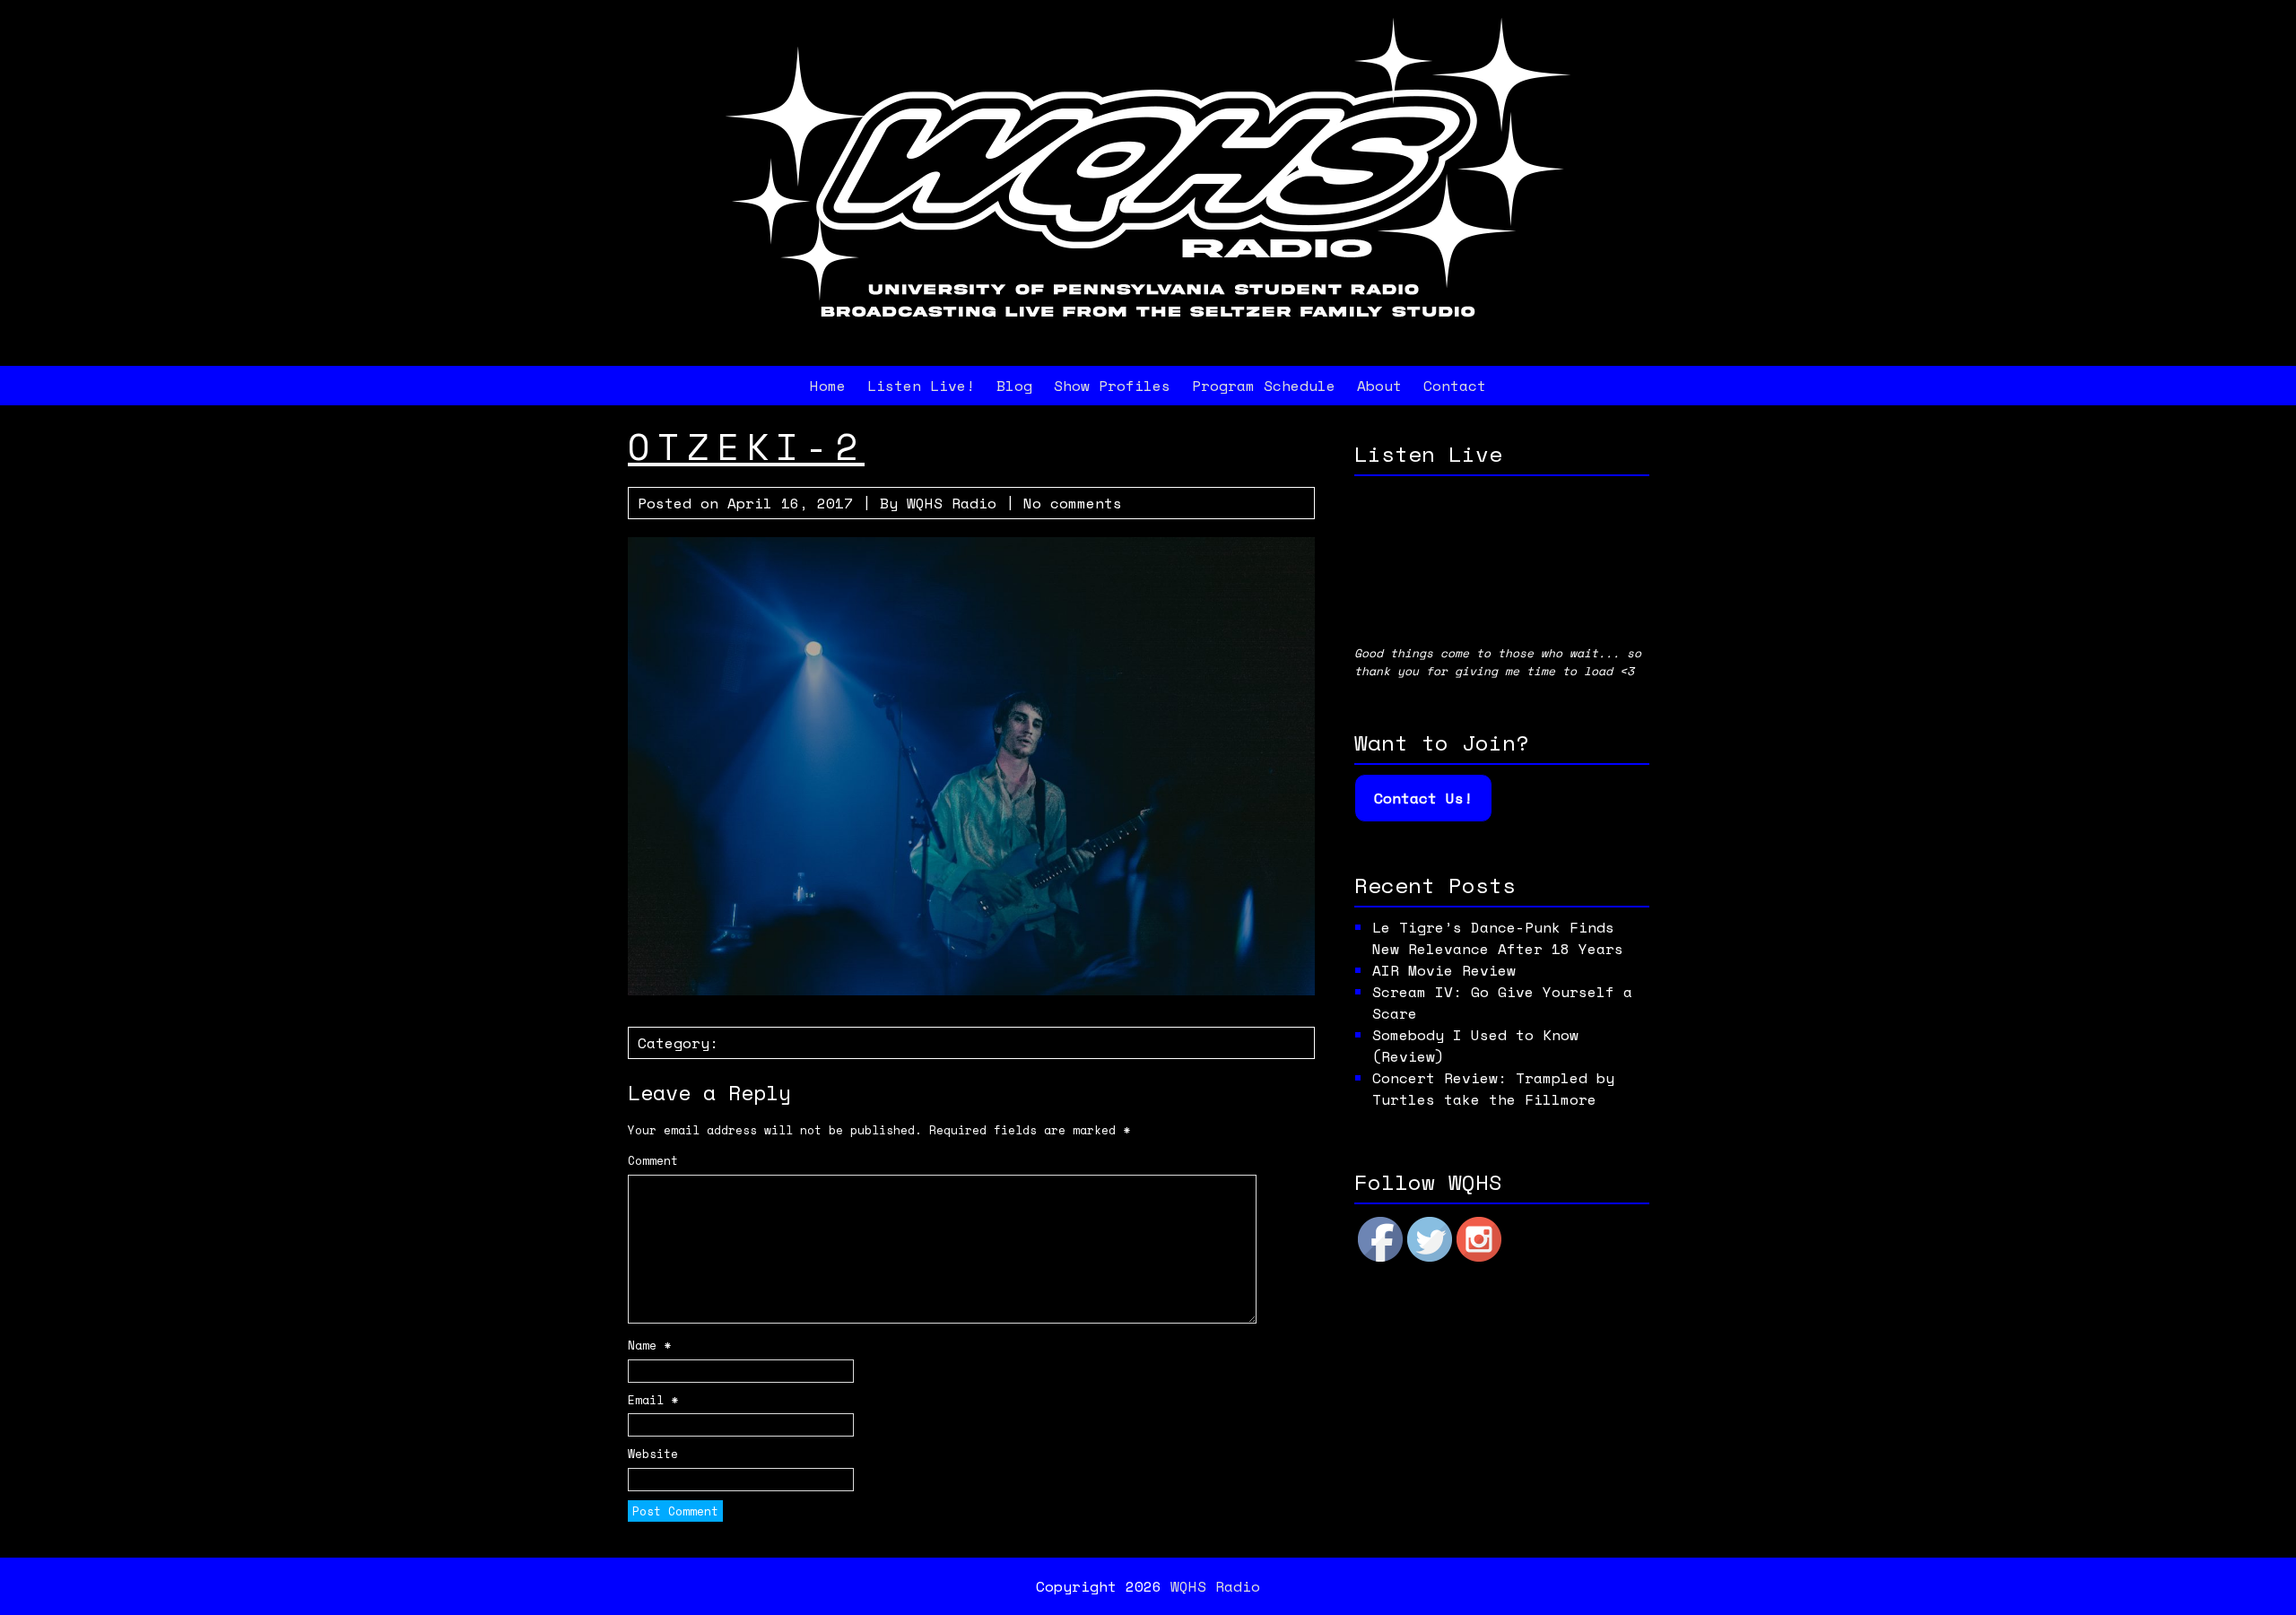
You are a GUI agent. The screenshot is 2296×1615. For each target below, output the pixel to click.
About (1379, 386)
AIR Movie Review (1444, 970)
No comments (1073, 503)
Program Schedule (1264, 386)
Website (653, 1454)
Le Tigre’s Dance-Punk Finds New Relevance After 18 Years (1498, 938)
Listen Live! (921, 386)
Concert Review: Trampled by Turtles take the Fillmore (1493, 1089)
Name (649, 1346)
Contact (1455, 386)
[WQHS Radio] (1148, 337)
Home (828, 386)
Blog (1014, 386)
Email (653, 1400)
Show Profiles (1112, 386)
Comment (653, 1161)
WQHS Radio (952, 503)
